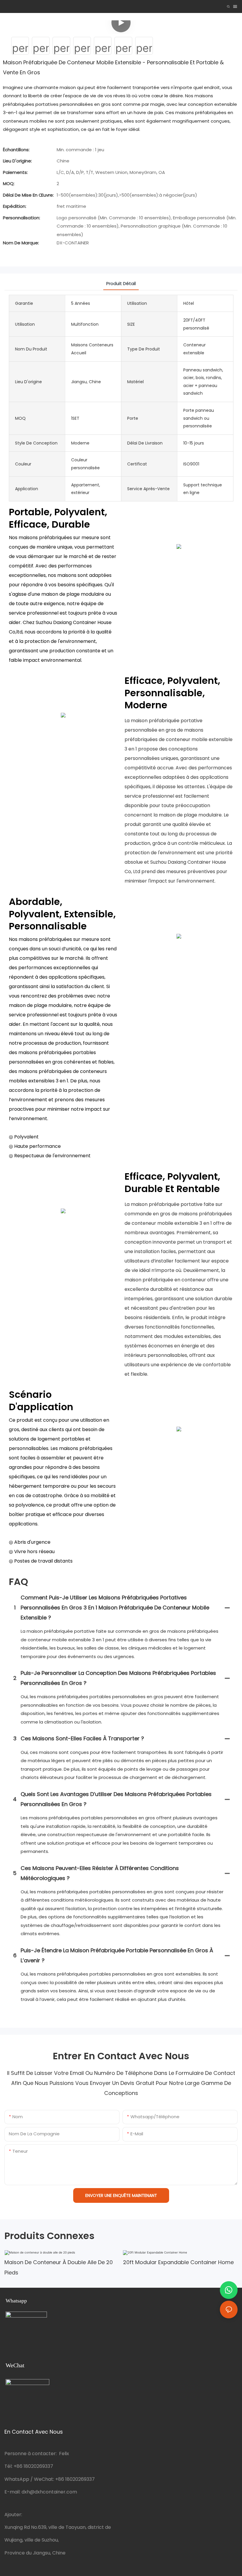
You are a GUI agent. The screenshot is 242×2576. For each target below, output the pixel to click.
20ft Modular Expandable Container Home (178, 2262)
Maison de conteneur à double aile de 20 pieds (59, 2267)
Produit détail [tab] (121, 283)
